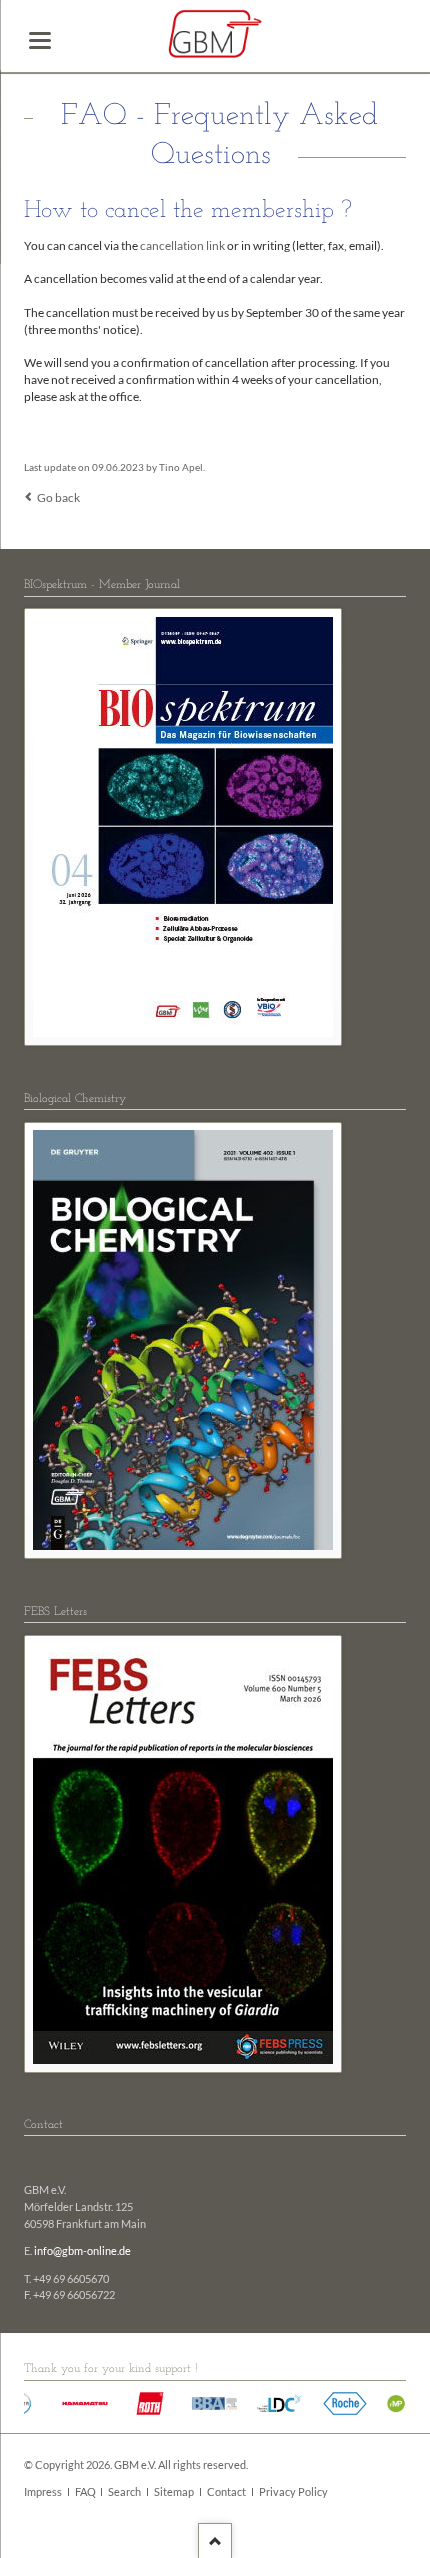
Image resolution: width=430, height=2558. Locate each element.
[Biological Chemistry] (183, 1340)
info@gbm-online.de (82, 2251)
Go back (58, 497)
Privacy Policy (293, 2492)
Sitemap (174, 2492)
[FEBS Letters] (183, 1854)
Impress (43, 2492)
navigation (40, 40)
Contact (226, 2492)
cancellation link (182, 245)
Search (124, 2492)
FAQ (85, 2492)
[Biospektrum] (183, 827)
